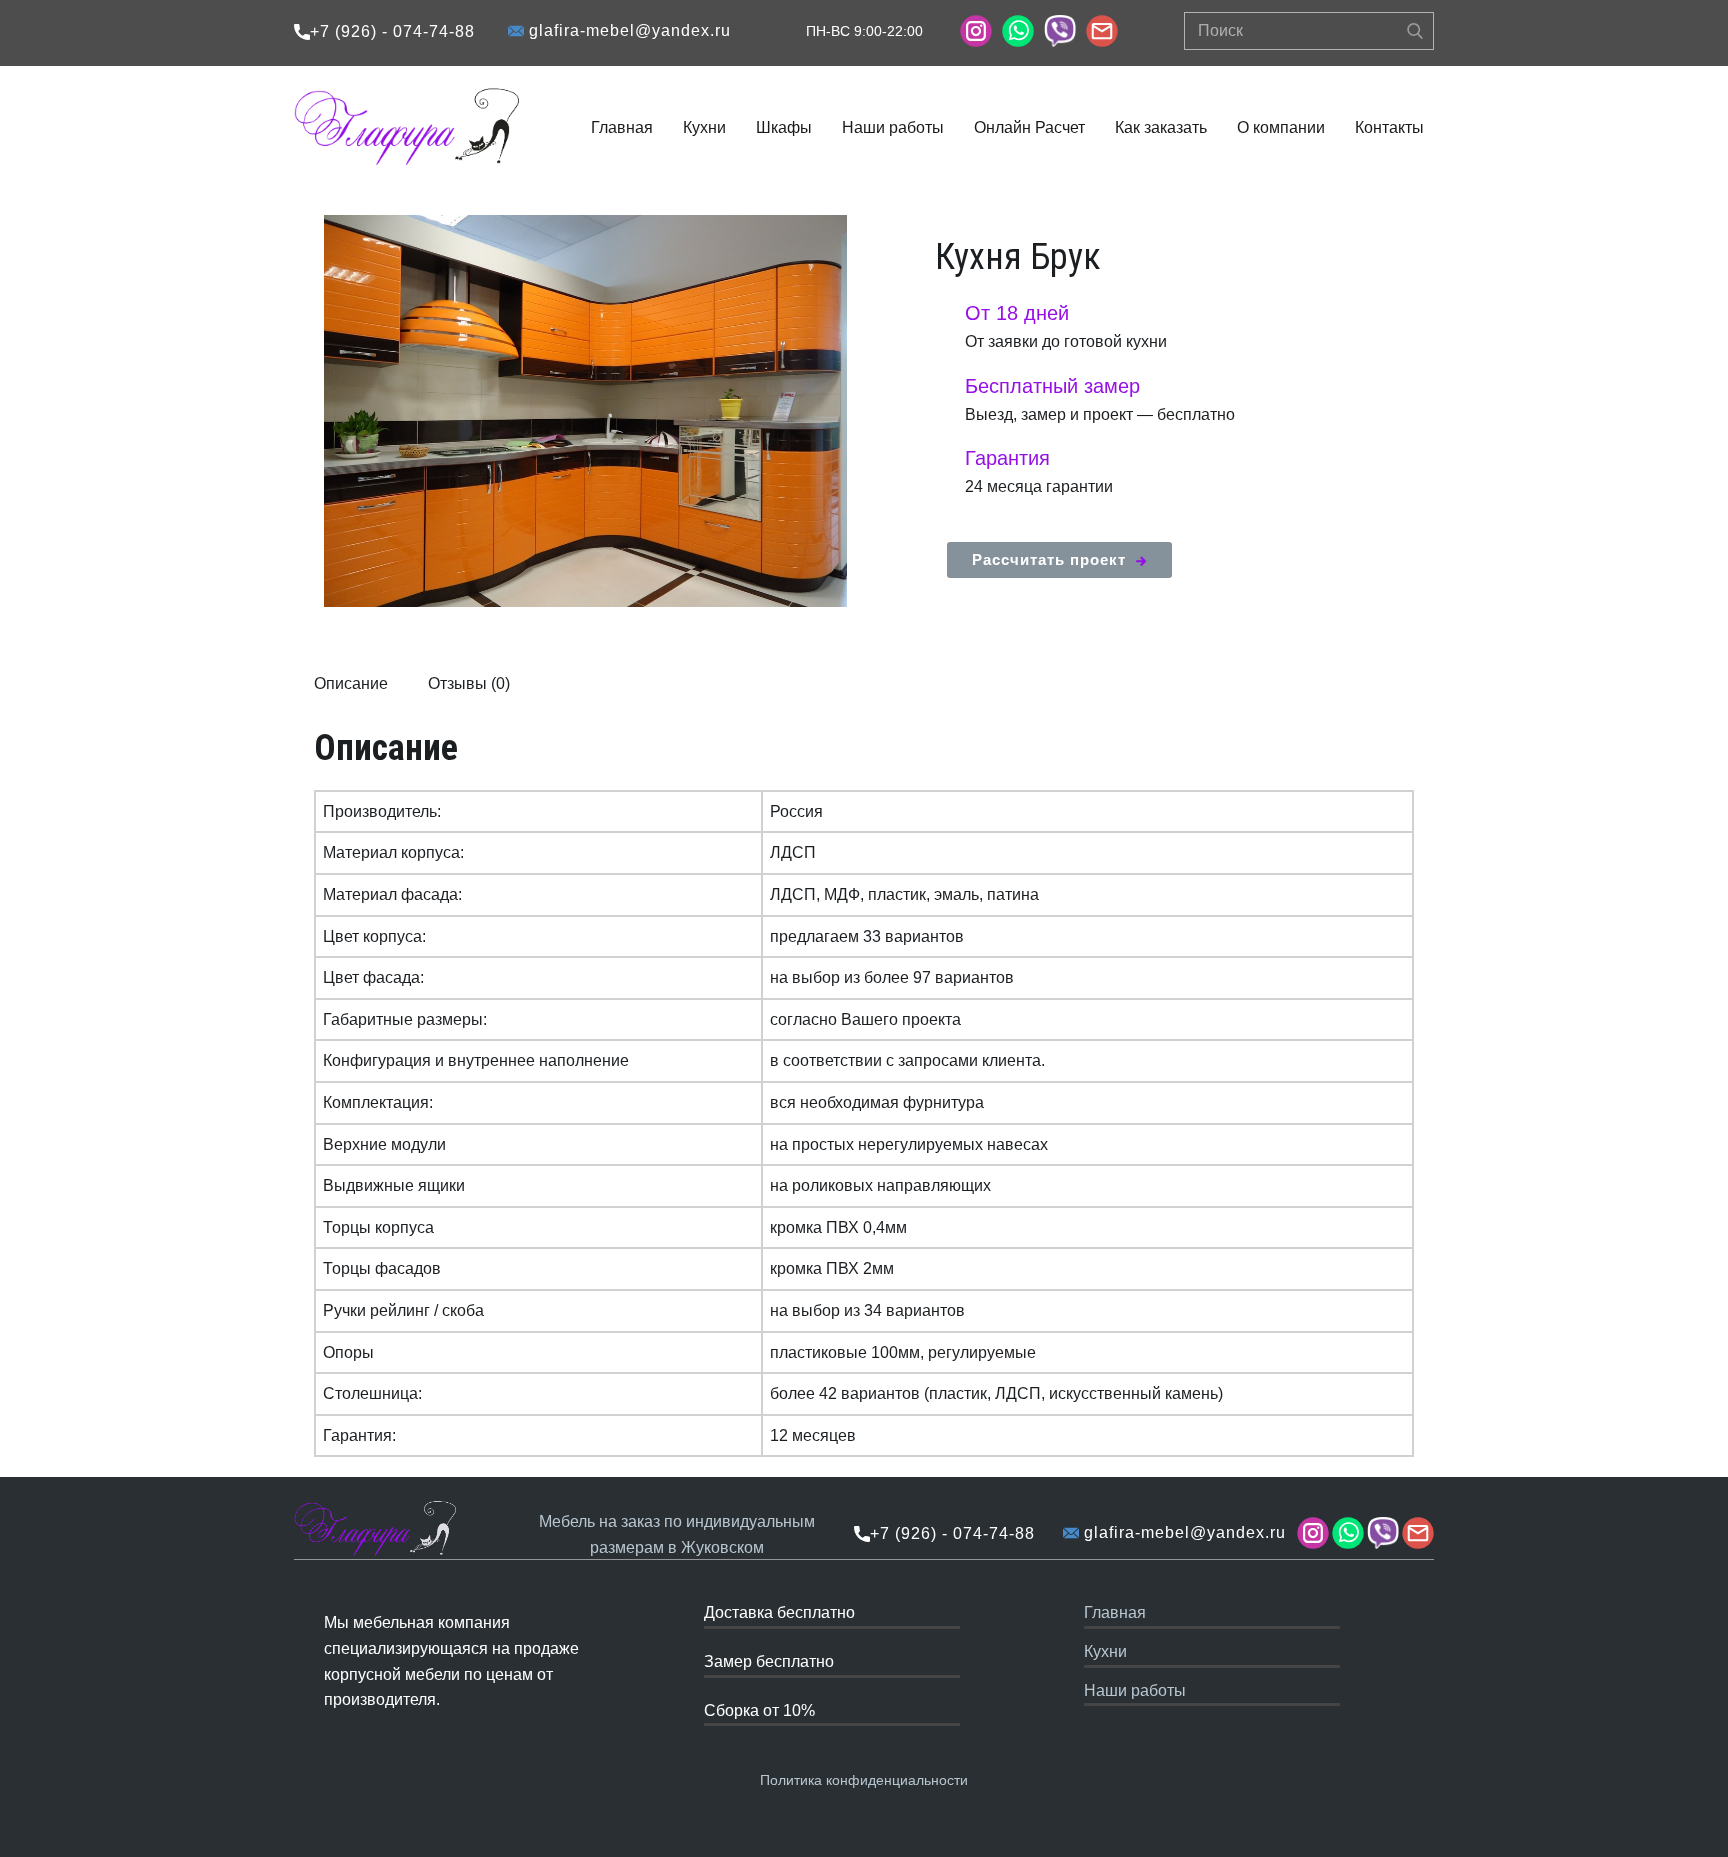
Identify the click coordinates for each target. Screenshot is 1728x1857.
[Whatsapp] (1018, 31)
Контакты (1389, 127)
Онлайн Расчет (1029, 127)
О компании (1281, 127)
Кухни (704, 127)
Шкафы (784, 127)
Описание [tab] (351, 683)
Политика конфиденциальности (864, 1780)
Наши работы (893, 127)
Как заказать (1161, 127)
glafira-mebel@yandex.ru (627, 30)
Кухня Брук (1018, 257)
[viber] (1060, 31)
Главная (622, 127)
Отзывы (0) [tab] (469, 683)
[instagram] (976, 31)
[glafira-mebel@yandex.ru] (1102, 31)
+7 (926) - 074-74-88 (392, 31)
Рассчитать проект (1054, 559)
